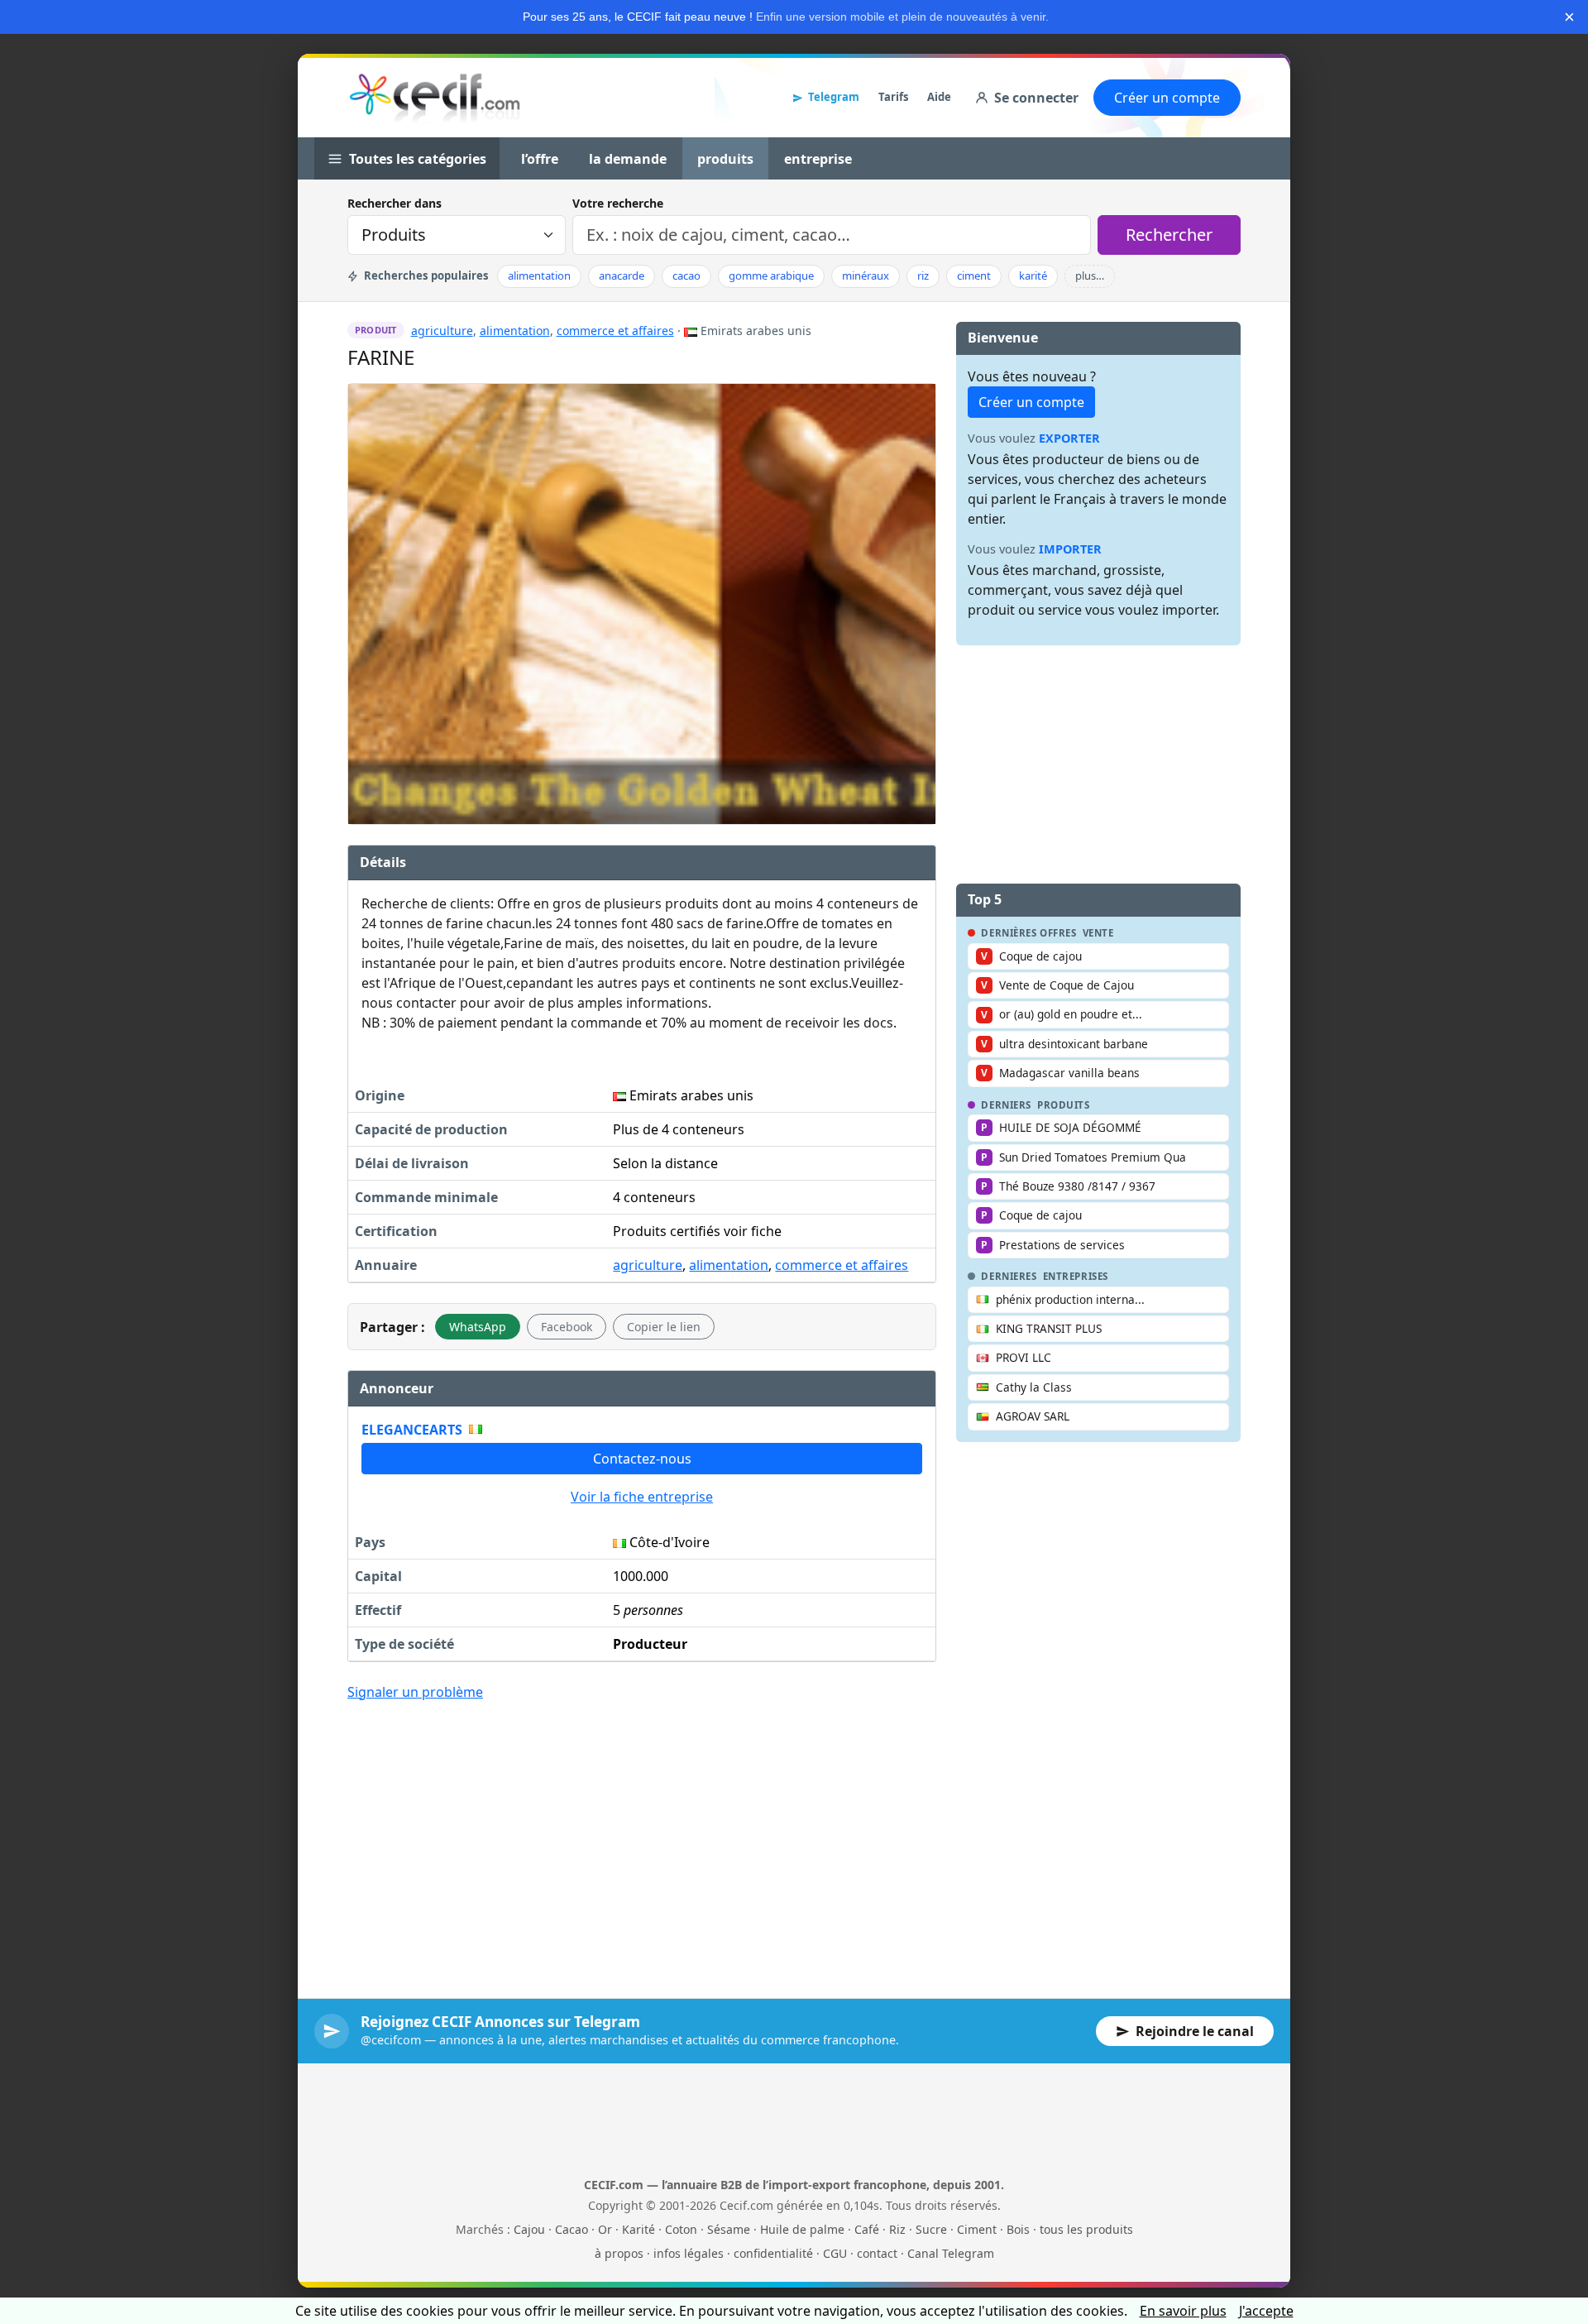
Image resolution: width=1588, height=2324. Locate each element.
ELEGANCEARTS (412, 1430)
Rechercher (1169, 235)
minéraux (866, 276)
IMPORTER (1070, 549)
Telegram (834, 97)
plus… (1090, 276)
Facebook (567, 1327)
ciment (974, 276)
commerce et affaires (615, 331)
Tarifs (893, 97)
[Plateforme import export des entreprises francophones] (435, 98)
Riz (897, 2229)
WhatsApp (478, 1327)
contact (877, 2253)
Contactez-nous (642, 1459)
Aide (939, 97)
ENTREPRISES (1076, 1277)
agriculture (442, 331)
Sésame (729, 2229)
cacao (686, 276)
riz (923, 276)
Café (867, 2229)
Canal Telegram (951, 2253)
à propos (619, 2253)
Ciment (977, 2229)
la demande (628, 159)
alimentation (539, 276)
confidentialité (773, 2253)
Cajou (529, 2229)
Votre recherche (618, 203)
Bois (1018, 2229)
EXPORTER (1069, 438)
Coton (681, 2229)
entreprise (818, 159)
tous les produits (1086, 2229)
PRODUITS (1064, 1105)
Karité (639, 2229)
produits (725, 159)
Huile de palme (802, 2229)
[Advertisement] (642, 1838)
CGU (835, 2253)
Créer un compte (1167, 98)
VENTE (1098, 933)
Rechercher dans (395, 203)
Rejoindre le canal (1195, 2031)
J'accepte (1266, 2311)
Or (605, 2229)
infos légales (689, 2253)
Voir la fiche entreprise (642, 1497)
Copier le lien (664, 1327)
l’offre (540, 159)
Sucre (931, 2229)
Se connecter (1036, 98)
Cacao (572, 2229)
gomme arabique (771, 276)
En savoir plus (1183, 2311)
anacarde (622, 276)
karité (1033, 276)
